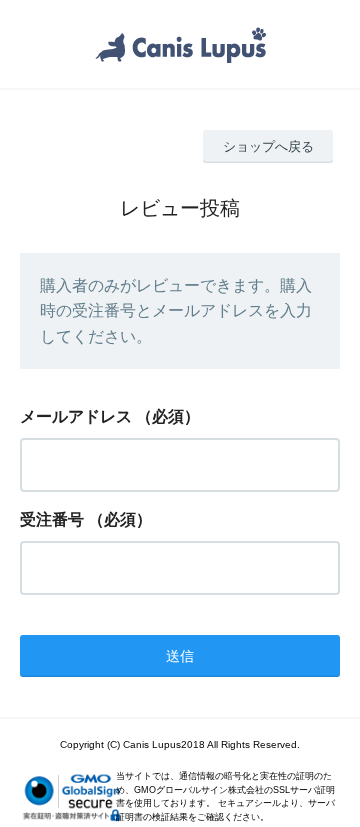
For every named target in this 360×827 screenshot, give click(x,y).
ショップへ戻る (268, 146)
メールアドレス (76, 416)
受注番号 (52, 519)
